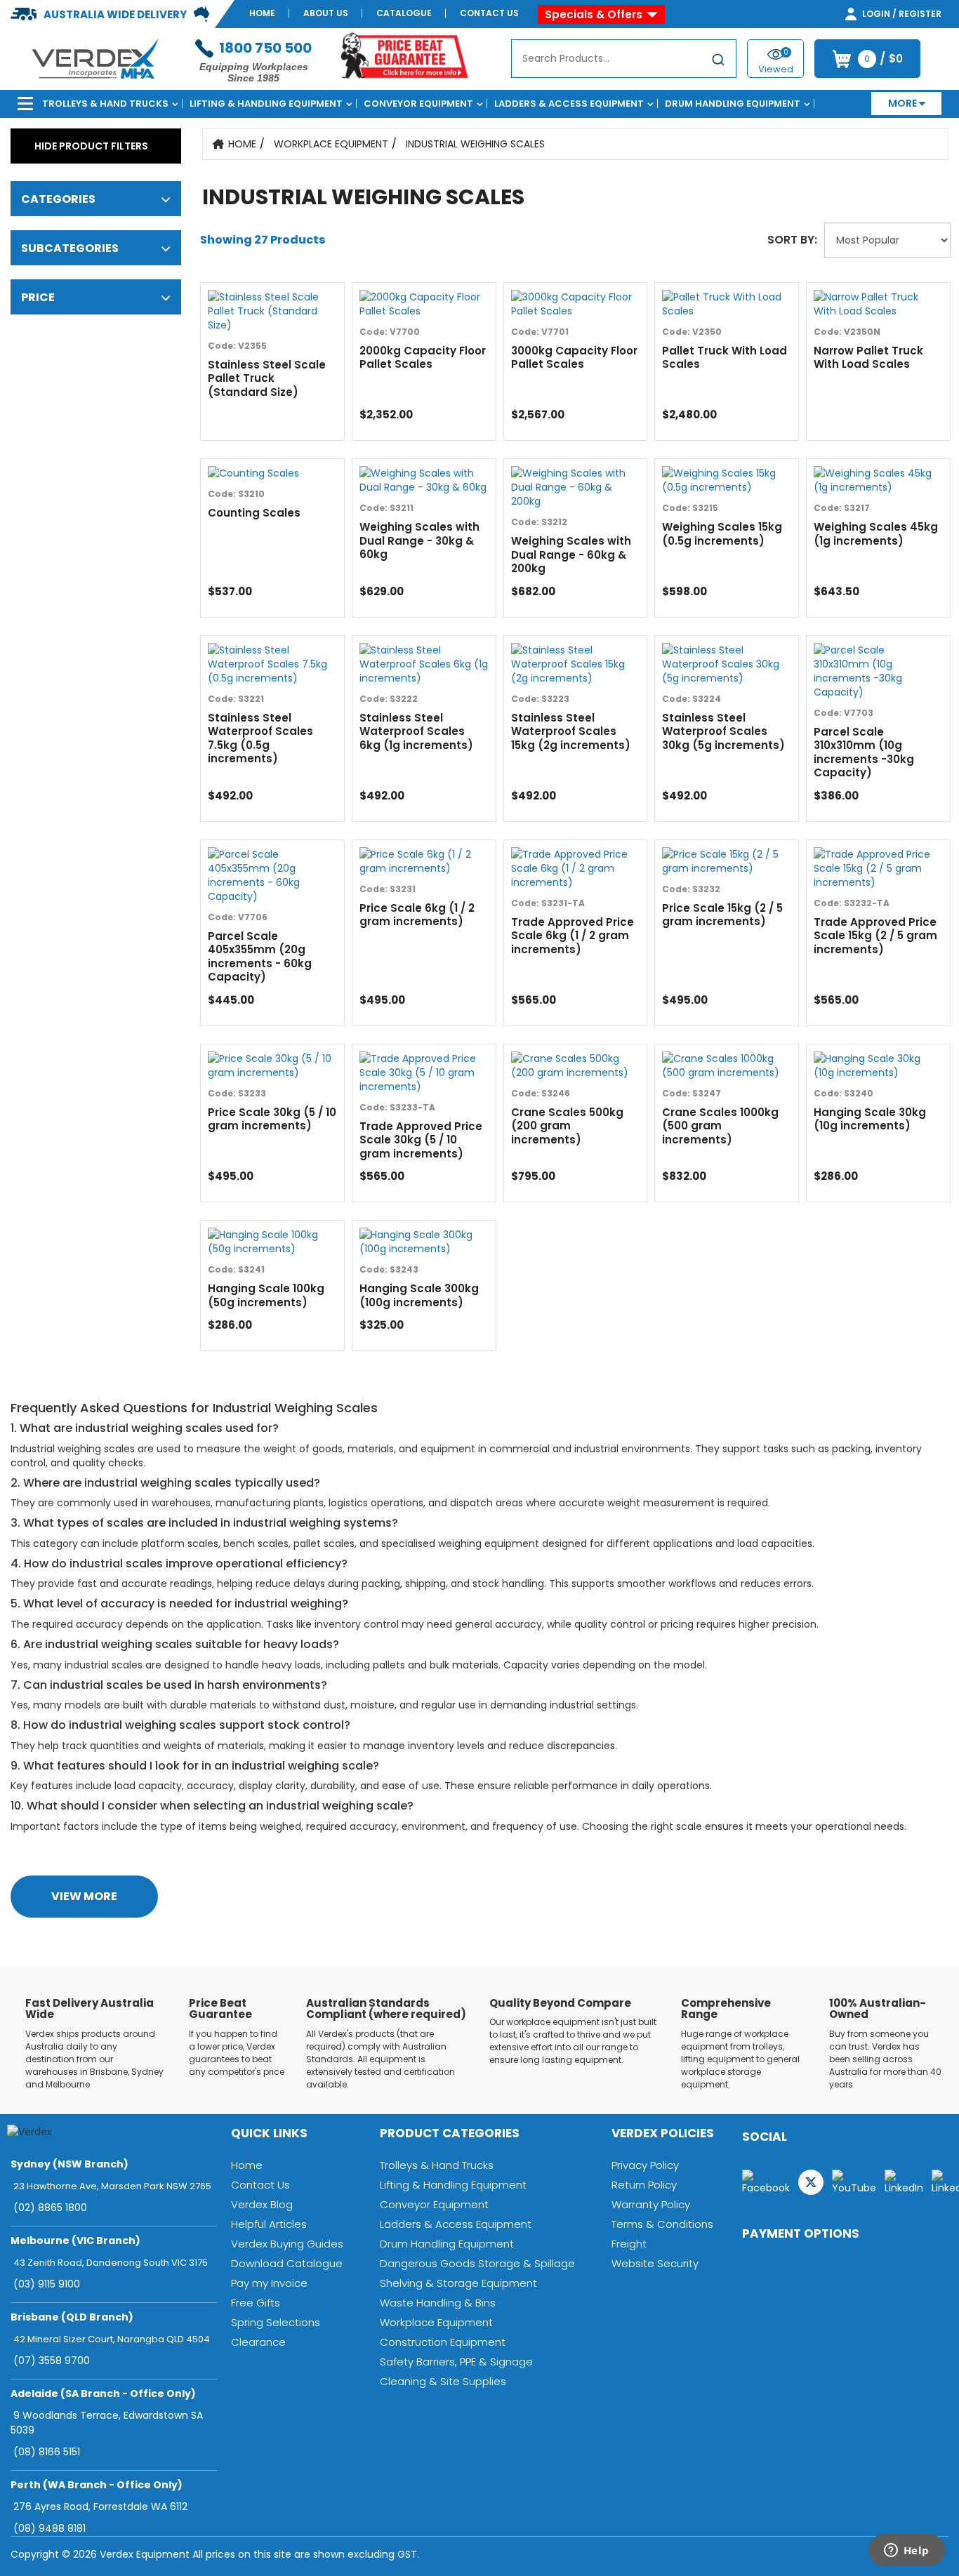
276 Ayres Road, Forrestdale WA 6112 (100, 2507)
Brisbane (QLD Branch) (72, 2317)
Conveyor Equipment (418, 104)
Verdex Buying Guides (287, 2244)
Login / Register (901, 14)
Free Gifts (256, 2303)
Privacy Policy (645, 2165)
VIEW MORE (84, 1896)
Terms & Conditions (662, 2224)
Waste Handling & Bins (438, 2303)
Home (262, 13)
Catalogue (404, 13)
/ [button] (884, 59)
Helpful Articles (269, 2224)
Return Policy (644, 2185)
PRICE (38, 297)
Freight (629, 2244)
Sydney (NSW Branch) (70, 2164)
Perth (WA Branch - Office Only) (97, 2485)
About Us (326, 13)
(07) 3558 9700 (52, 2361)
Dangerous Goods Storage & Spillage (477, 2263)
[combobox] (624, 59)
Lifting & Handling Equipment (266, 104)
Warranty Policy (651, 2204)
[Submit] (718, 61)
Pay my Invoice (269, 2283)
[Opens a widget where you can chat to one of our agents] (906, 2551)
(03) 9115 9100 (47, 2284)
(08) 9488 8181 (49, 2528)
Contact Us (489, 13)
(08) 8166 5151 (47, 2452)
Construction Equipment (443, 2342)
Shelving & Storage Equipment (458, 2283)
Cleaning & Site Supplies (443, 2381)
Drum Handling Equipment (733, 104)
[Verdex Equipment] (94, 58)
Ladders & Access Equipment (569, 104)
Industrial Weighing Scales (475, 144)
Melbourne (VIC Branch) (75, 2240)
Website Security (655, 2263)
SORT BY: (792, 240)
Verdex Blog (262, 2204)
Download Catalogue (287, 2263)
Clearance (258, 2342)
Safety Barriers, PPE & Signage (456, 2362)
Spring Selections (276, 2322)
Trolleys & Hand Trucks (105, 104)
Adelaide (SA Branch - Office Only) (103, 2394)
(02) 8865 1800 (50, 2207)
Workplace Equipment (331, 144)
